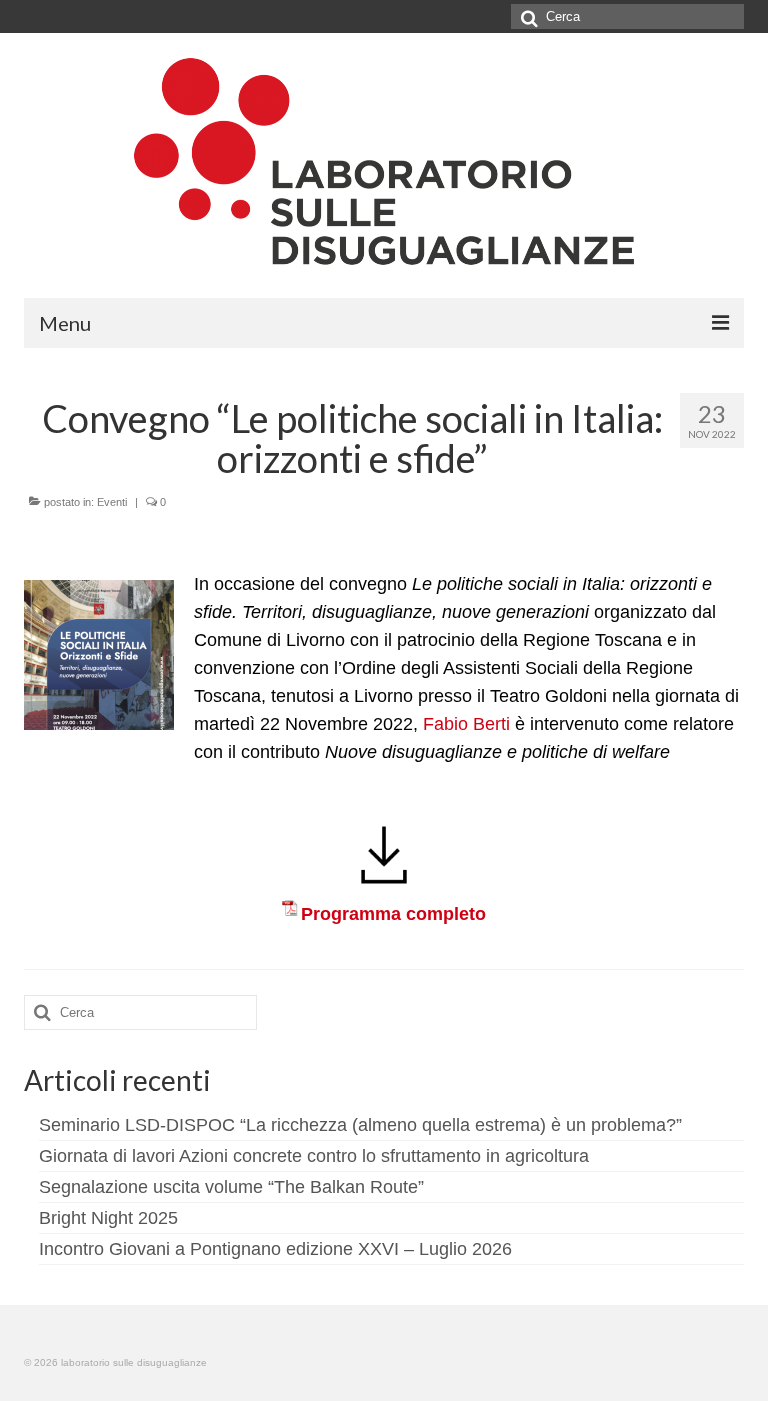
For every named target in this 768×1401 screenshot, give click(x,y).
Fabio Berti (466, 724)
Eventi (112, 502)
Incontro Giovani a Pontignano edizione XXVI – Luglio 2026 (275, 1249)
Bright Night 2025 (108, 1218)
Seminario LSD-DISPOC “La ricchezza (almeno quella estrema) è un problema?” (360, 1125)
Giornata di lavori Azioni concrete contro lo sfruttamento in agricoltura (314, 1156)
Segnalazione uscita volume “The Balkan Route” (231, 1187)
